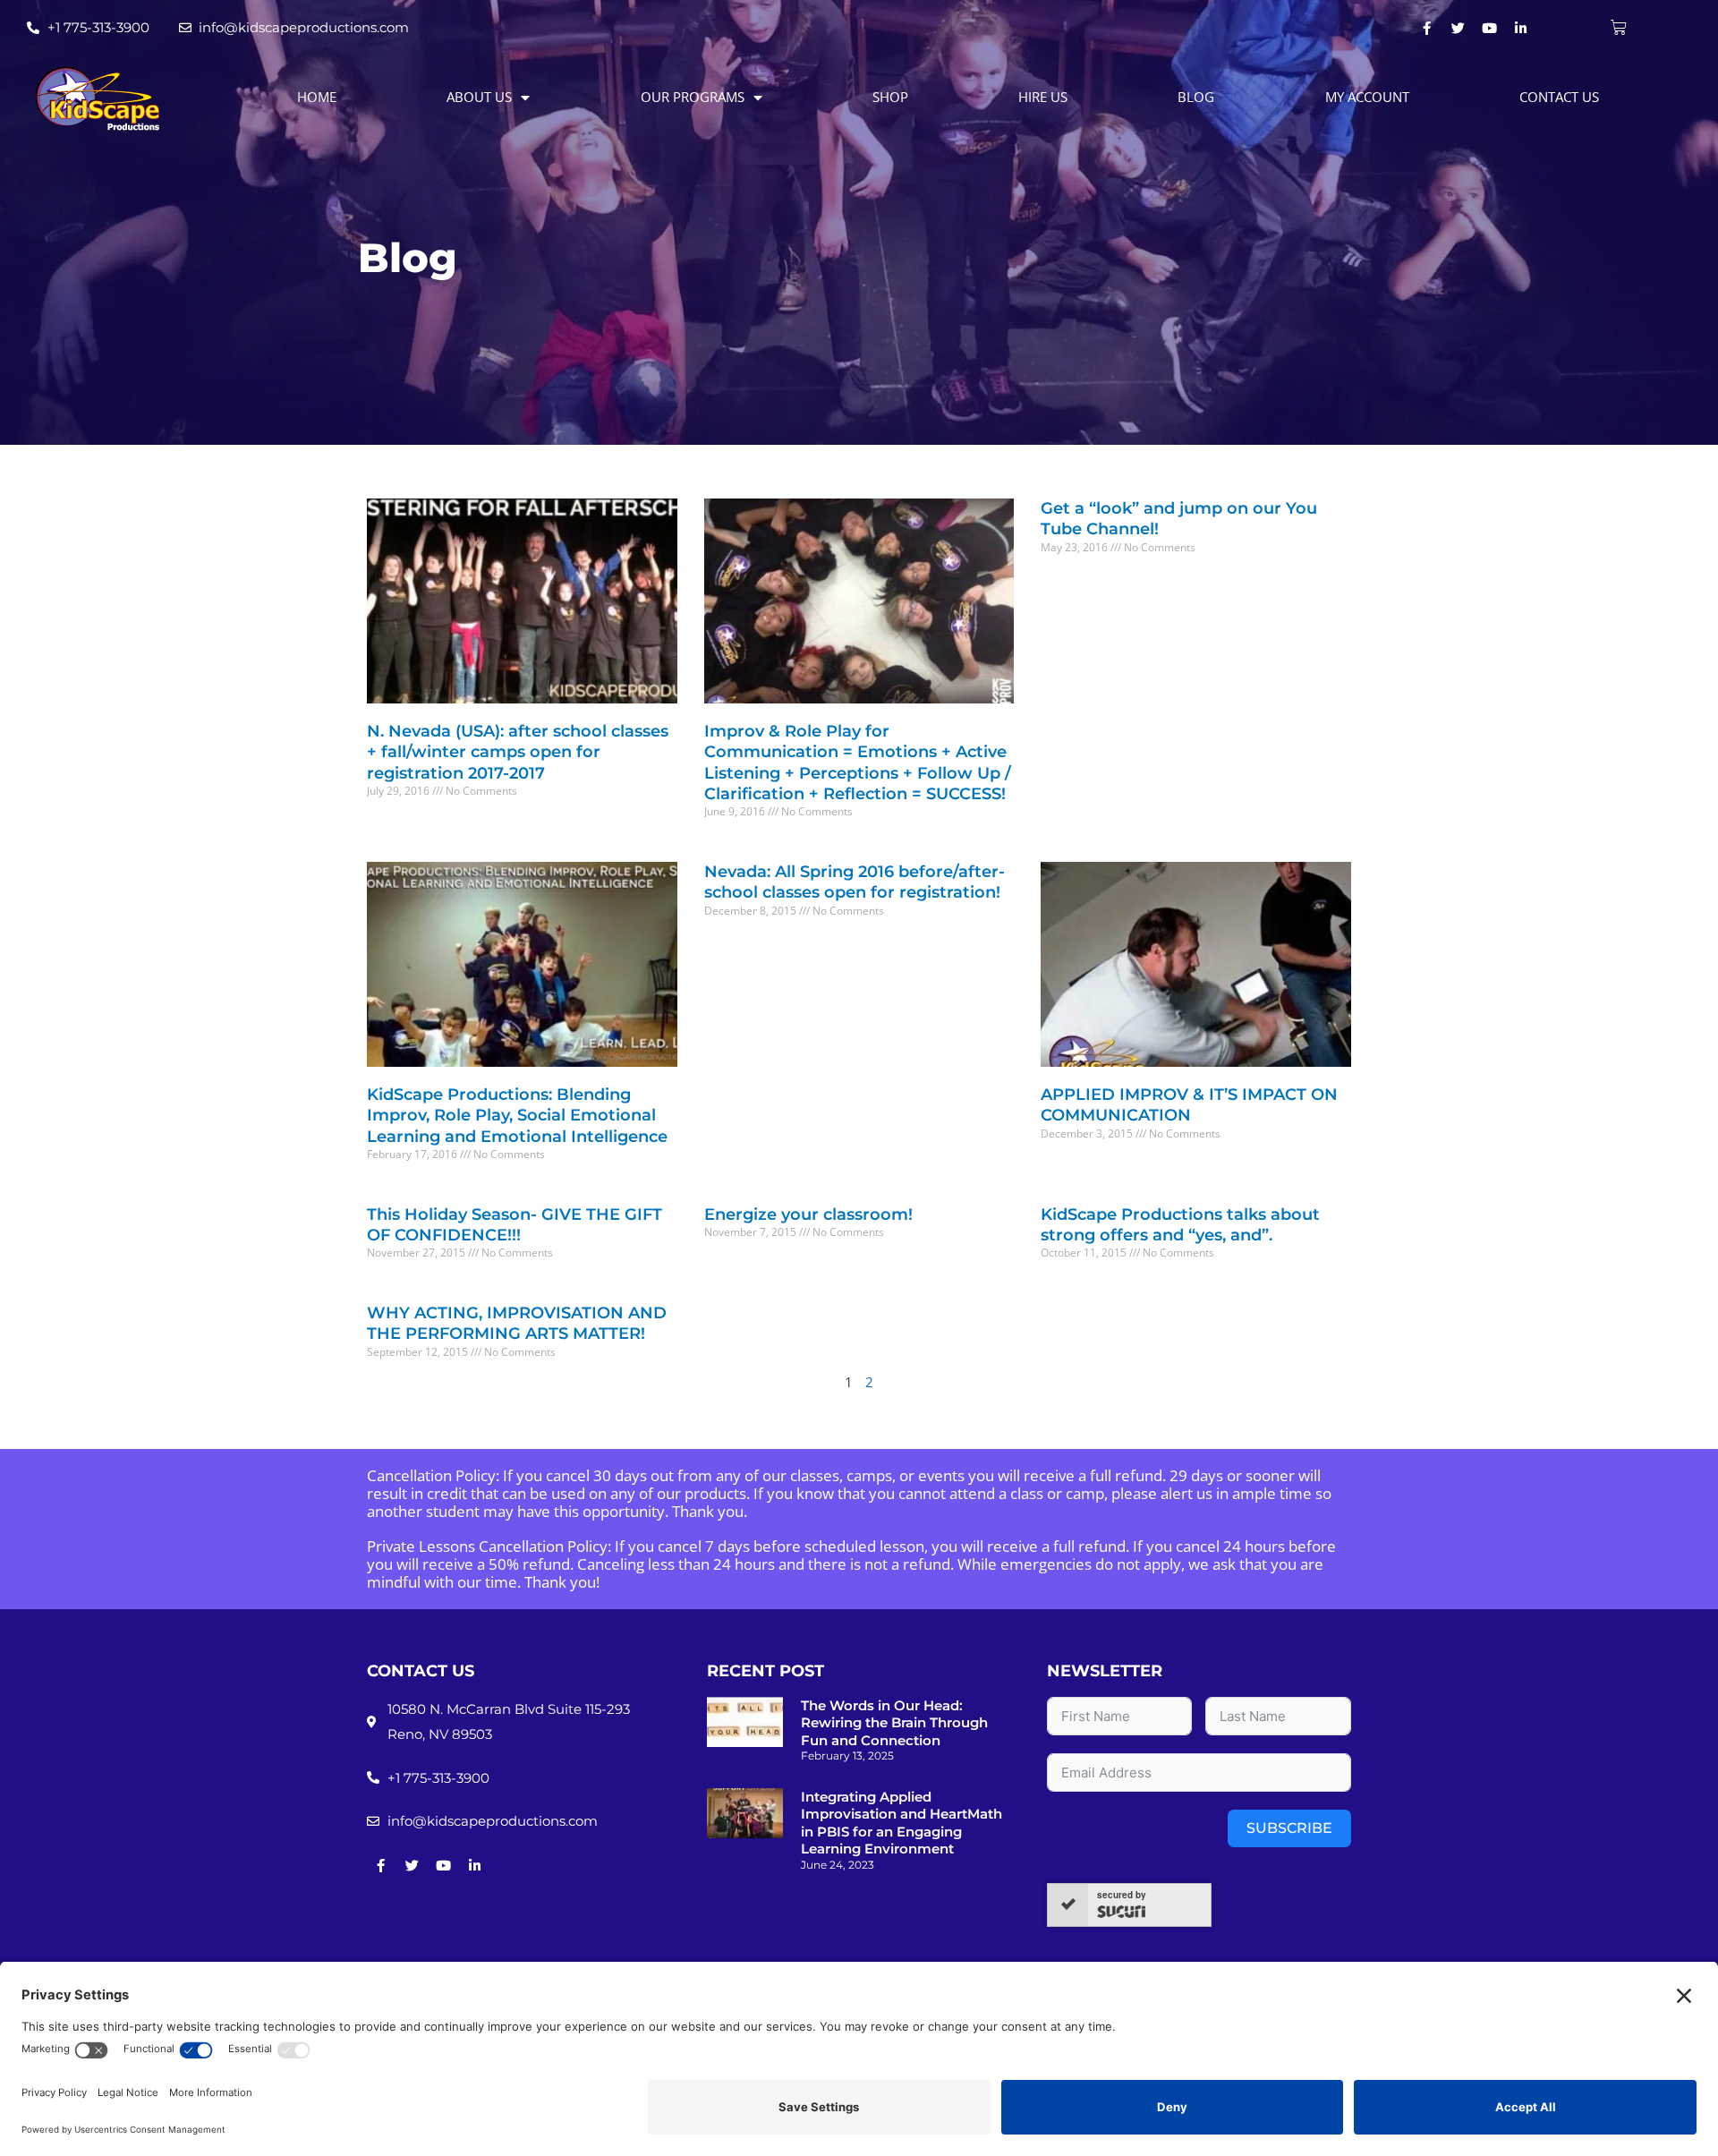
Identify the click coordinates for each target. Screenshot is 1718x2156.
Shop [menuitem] (890, 97)
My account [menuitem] (1367, 97)
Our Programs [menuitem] (693, 97)
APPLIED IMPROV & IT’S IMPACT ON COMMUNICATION (1189, 1105)
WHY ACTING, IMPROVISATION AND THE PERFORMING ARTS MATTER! (517, 1323)
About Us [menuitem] (479, 97)
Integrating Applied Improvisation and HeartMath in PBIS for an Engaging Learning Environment (902, 1823)
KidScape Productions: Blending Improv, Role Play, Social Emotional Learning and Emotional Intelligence (517, 1116)
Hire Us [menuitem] (1043, 97)
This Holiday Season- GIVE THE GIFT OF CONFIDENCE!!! (515, 1225)
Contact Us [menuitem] (1559, 97)
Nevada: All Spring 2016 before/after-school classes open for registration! (855, 882)
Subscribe (1289, 1828)
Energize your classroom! (808, 1214)
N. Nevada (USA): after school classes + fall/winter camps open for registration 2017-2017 (518, 752)
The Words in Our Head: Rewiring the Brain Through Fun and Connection (894, 1723)
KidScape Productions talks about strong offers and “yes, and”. (1180, 1225)
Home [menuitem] (317, 97)
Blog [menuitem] (1196, 97)
